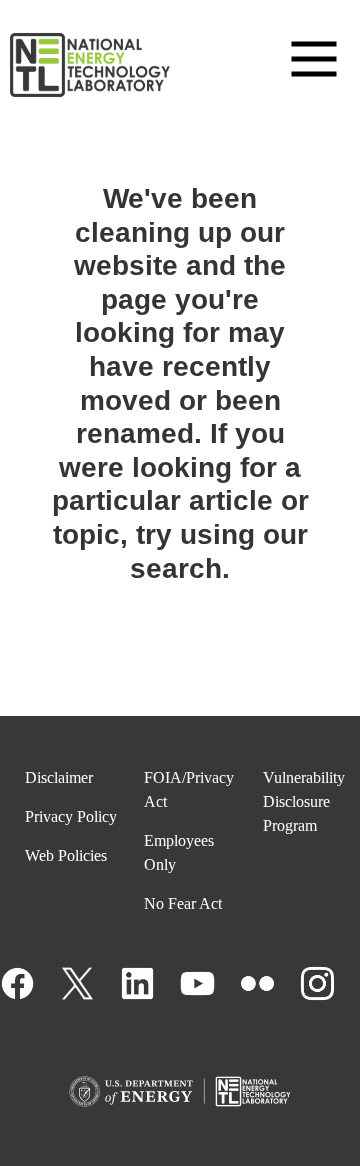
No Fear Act (183, 903)
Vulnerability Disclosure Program (304, 801)
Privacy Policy (71, 816)
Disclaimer (59, 777)
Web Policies (66, 855)
